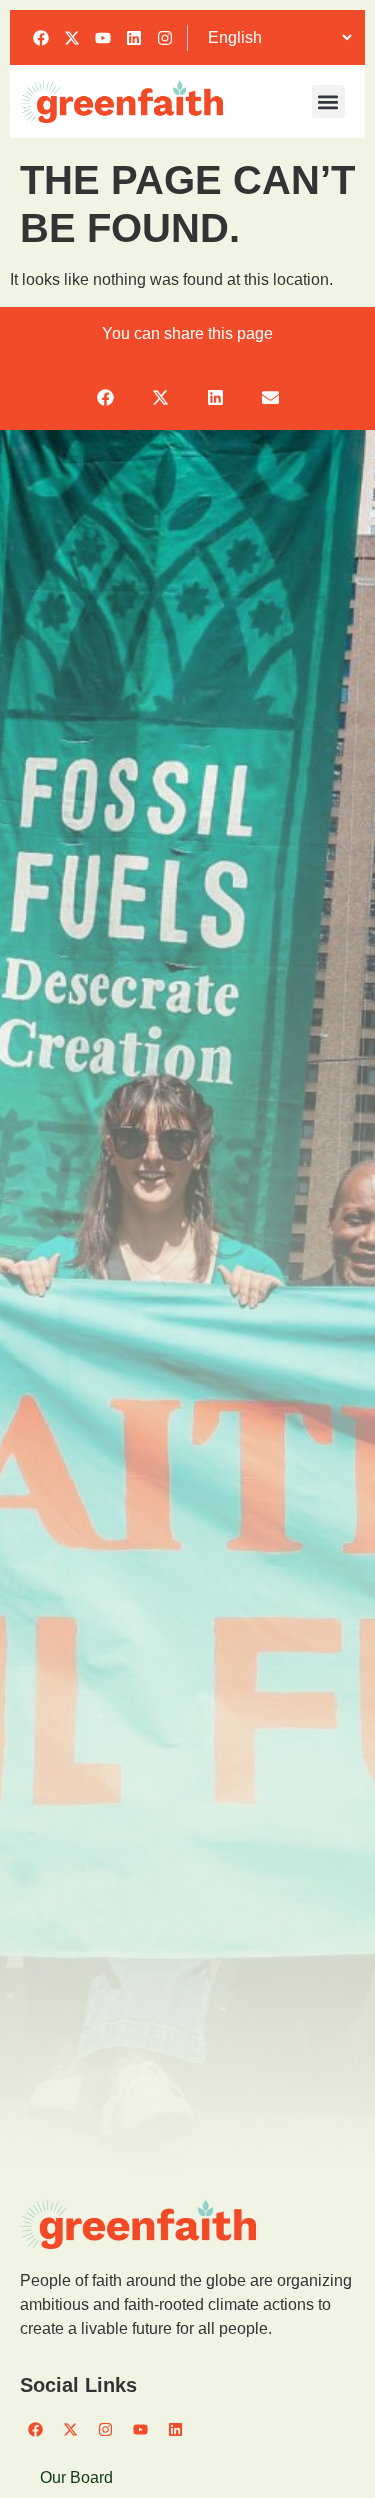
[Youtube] (103, 38)
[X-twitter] (72, 38)
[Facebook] (41, 38)
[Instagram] (165, 38)
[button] (328, 101)
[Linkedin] (134, 38)
